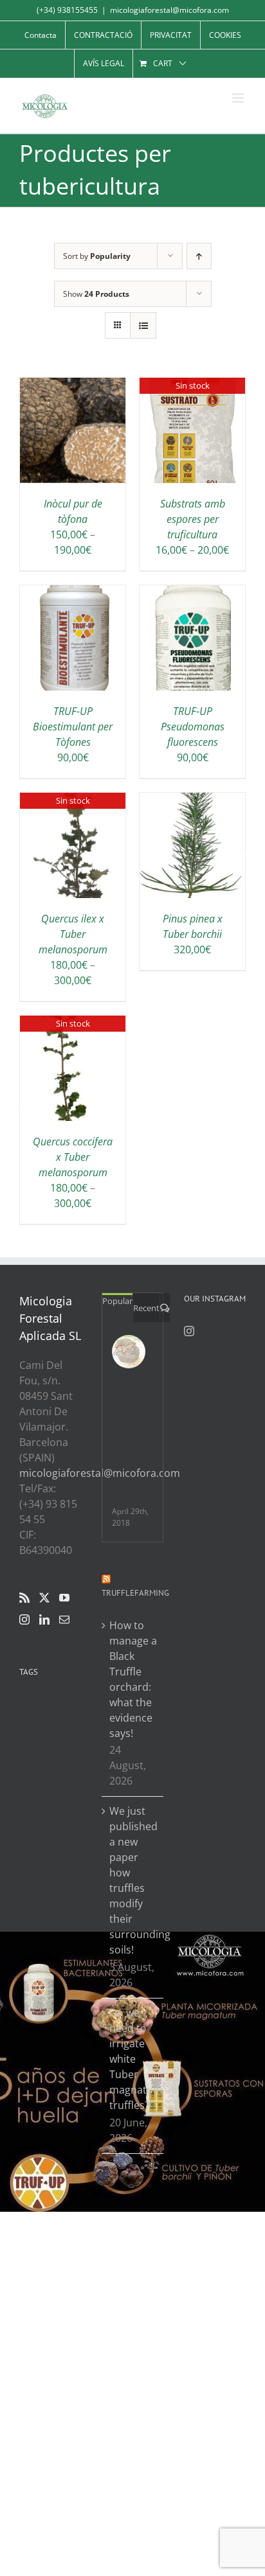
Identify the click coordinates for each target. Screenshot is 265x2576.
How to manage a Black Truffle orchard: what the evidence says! (133, 1679)
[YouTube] (64, 1598)
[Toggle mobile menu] (239, 98)
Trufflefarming (135, 1593)
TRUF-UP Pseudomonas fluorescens (193, 727)
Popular (117, 1301)
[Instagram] (24, 1619)
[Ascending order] (199, 256)
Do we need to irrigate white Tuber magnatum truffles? (133, 2059)
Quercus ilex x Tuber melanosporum (73, 934)
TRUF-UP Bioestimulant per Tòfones (73, 727)
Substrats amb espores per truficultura (193, 519)
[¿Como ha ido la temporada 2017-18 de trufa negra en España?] (129, 1352)
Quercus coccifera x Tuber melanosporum (73, 1157)
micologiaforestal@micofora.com (169, 10)
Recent (146, 1308)
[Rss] (24, 1598)
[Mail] (64, 1619)
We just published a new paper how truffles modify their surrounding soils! (133, 1880)
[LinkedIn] (44, 1619)
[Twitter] (44, 1598)
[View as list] (143, 325)
